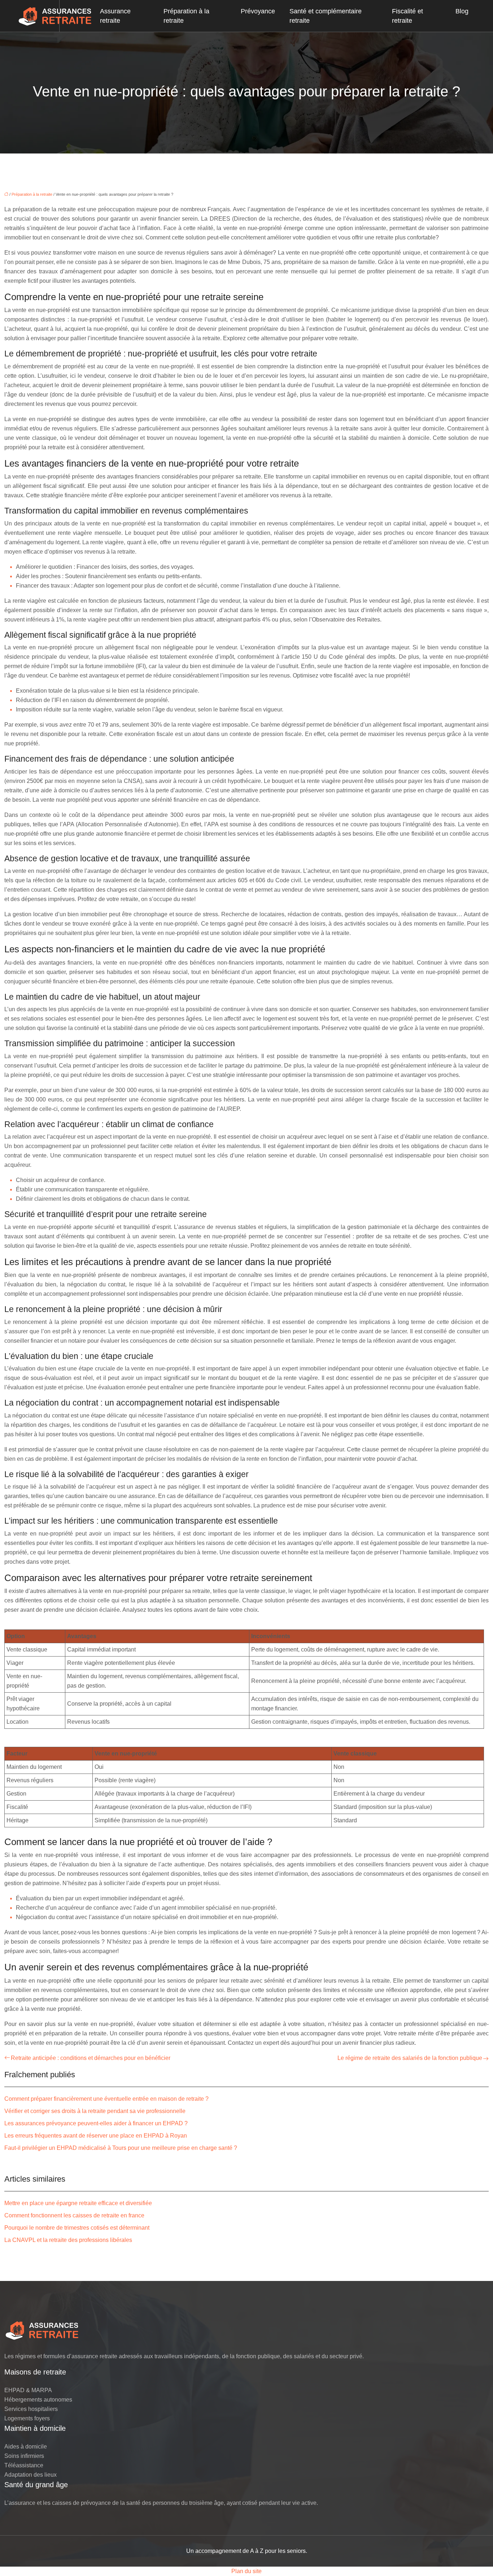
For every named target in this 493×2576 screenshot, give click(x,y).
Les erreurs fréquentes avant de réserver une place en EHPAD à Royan (96, 2136)
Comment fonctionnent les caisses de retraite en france (74, 2215)
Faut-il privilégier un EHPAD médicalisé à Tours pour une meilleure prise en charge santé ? (121, 2148)
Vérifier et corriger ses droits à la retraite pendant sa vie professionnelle (95, 2111)
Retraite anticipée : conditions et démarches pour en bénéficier (91, 2058)
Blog (462, 11)
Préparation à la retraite (186, 16)
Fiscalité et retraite (407, 16)
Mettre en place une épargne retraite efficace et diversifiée (78, 2203)
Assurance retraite (115, 16)
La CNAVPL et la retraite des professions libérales (68, 2240)
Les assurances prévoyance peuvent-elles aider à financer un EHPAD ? (96, 2123)
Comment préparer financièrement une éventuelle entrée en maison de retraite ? (106, 2099)
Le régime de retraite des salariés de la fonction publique (410, 2058)
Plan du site (247, 2571)
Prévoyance (258, 11)
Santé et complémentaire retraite (326, 16)
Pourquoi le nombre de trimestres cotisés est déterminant (77, 2228)
